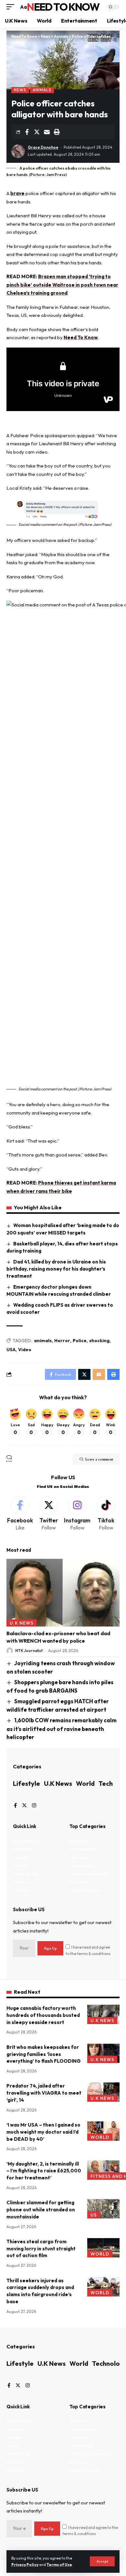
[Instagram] (78, 1514)
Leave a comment (99, 1459)
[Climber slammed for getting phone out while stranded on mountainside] (103, 2209)
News (20, 90)
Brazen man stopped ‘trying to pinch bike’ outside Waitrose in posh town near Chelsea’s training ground (62, 285)
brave (17, 193)
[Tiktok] (106, 1514)
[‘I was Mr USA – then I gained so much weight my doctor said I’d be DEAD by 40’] (103, 2131)
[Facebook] (20, 1514)
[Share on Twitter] (37, 132)
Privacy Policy (25, 2565)
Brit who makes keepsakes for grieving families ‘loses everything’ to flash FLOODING (44, 2054)
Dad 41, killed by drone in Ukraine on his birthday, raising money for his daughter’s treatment (56, 1269)
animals (43, 1341)
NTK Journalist (29, 1651)
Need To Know (63, 7)
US (94, 2215)
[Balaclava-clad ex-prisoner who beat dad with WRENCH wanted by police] (63, 1593)
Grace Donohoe (43, 147)
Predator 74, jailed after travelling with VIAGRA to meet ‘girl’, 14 (44, 2093)
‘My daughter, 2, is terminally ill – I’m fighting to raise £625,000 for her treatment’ (44, 2171)
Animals (42, 90)
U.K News (22, 1623)
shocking (99, 1341)
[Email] (47, 132)
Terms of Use (59, 2565)
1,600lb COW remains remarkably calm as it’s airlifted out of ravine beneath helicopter (62, 1729)
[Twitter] (49, 1514)
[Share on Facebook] (27, 132)
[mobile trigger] (12, 7)
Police (80, 1341)
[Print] (57, 132)
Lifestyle (26, 1783)
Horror (62, 1341)
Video (25, 1350)
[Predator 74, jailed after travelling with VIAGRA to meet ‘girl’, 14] (103, 2092)
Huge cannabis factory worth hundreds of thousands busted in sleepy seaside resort (43, 2015)
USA (11, 1350)
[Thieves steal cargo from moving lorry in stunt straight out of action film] (103, 2248)
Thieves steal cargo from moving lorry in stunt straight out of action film (41, 2249)
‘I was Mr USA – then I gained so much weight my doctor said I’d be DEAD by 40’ (43, 2132)
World (85, 1783)
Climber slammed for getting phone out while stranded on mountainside (41, 2210)
